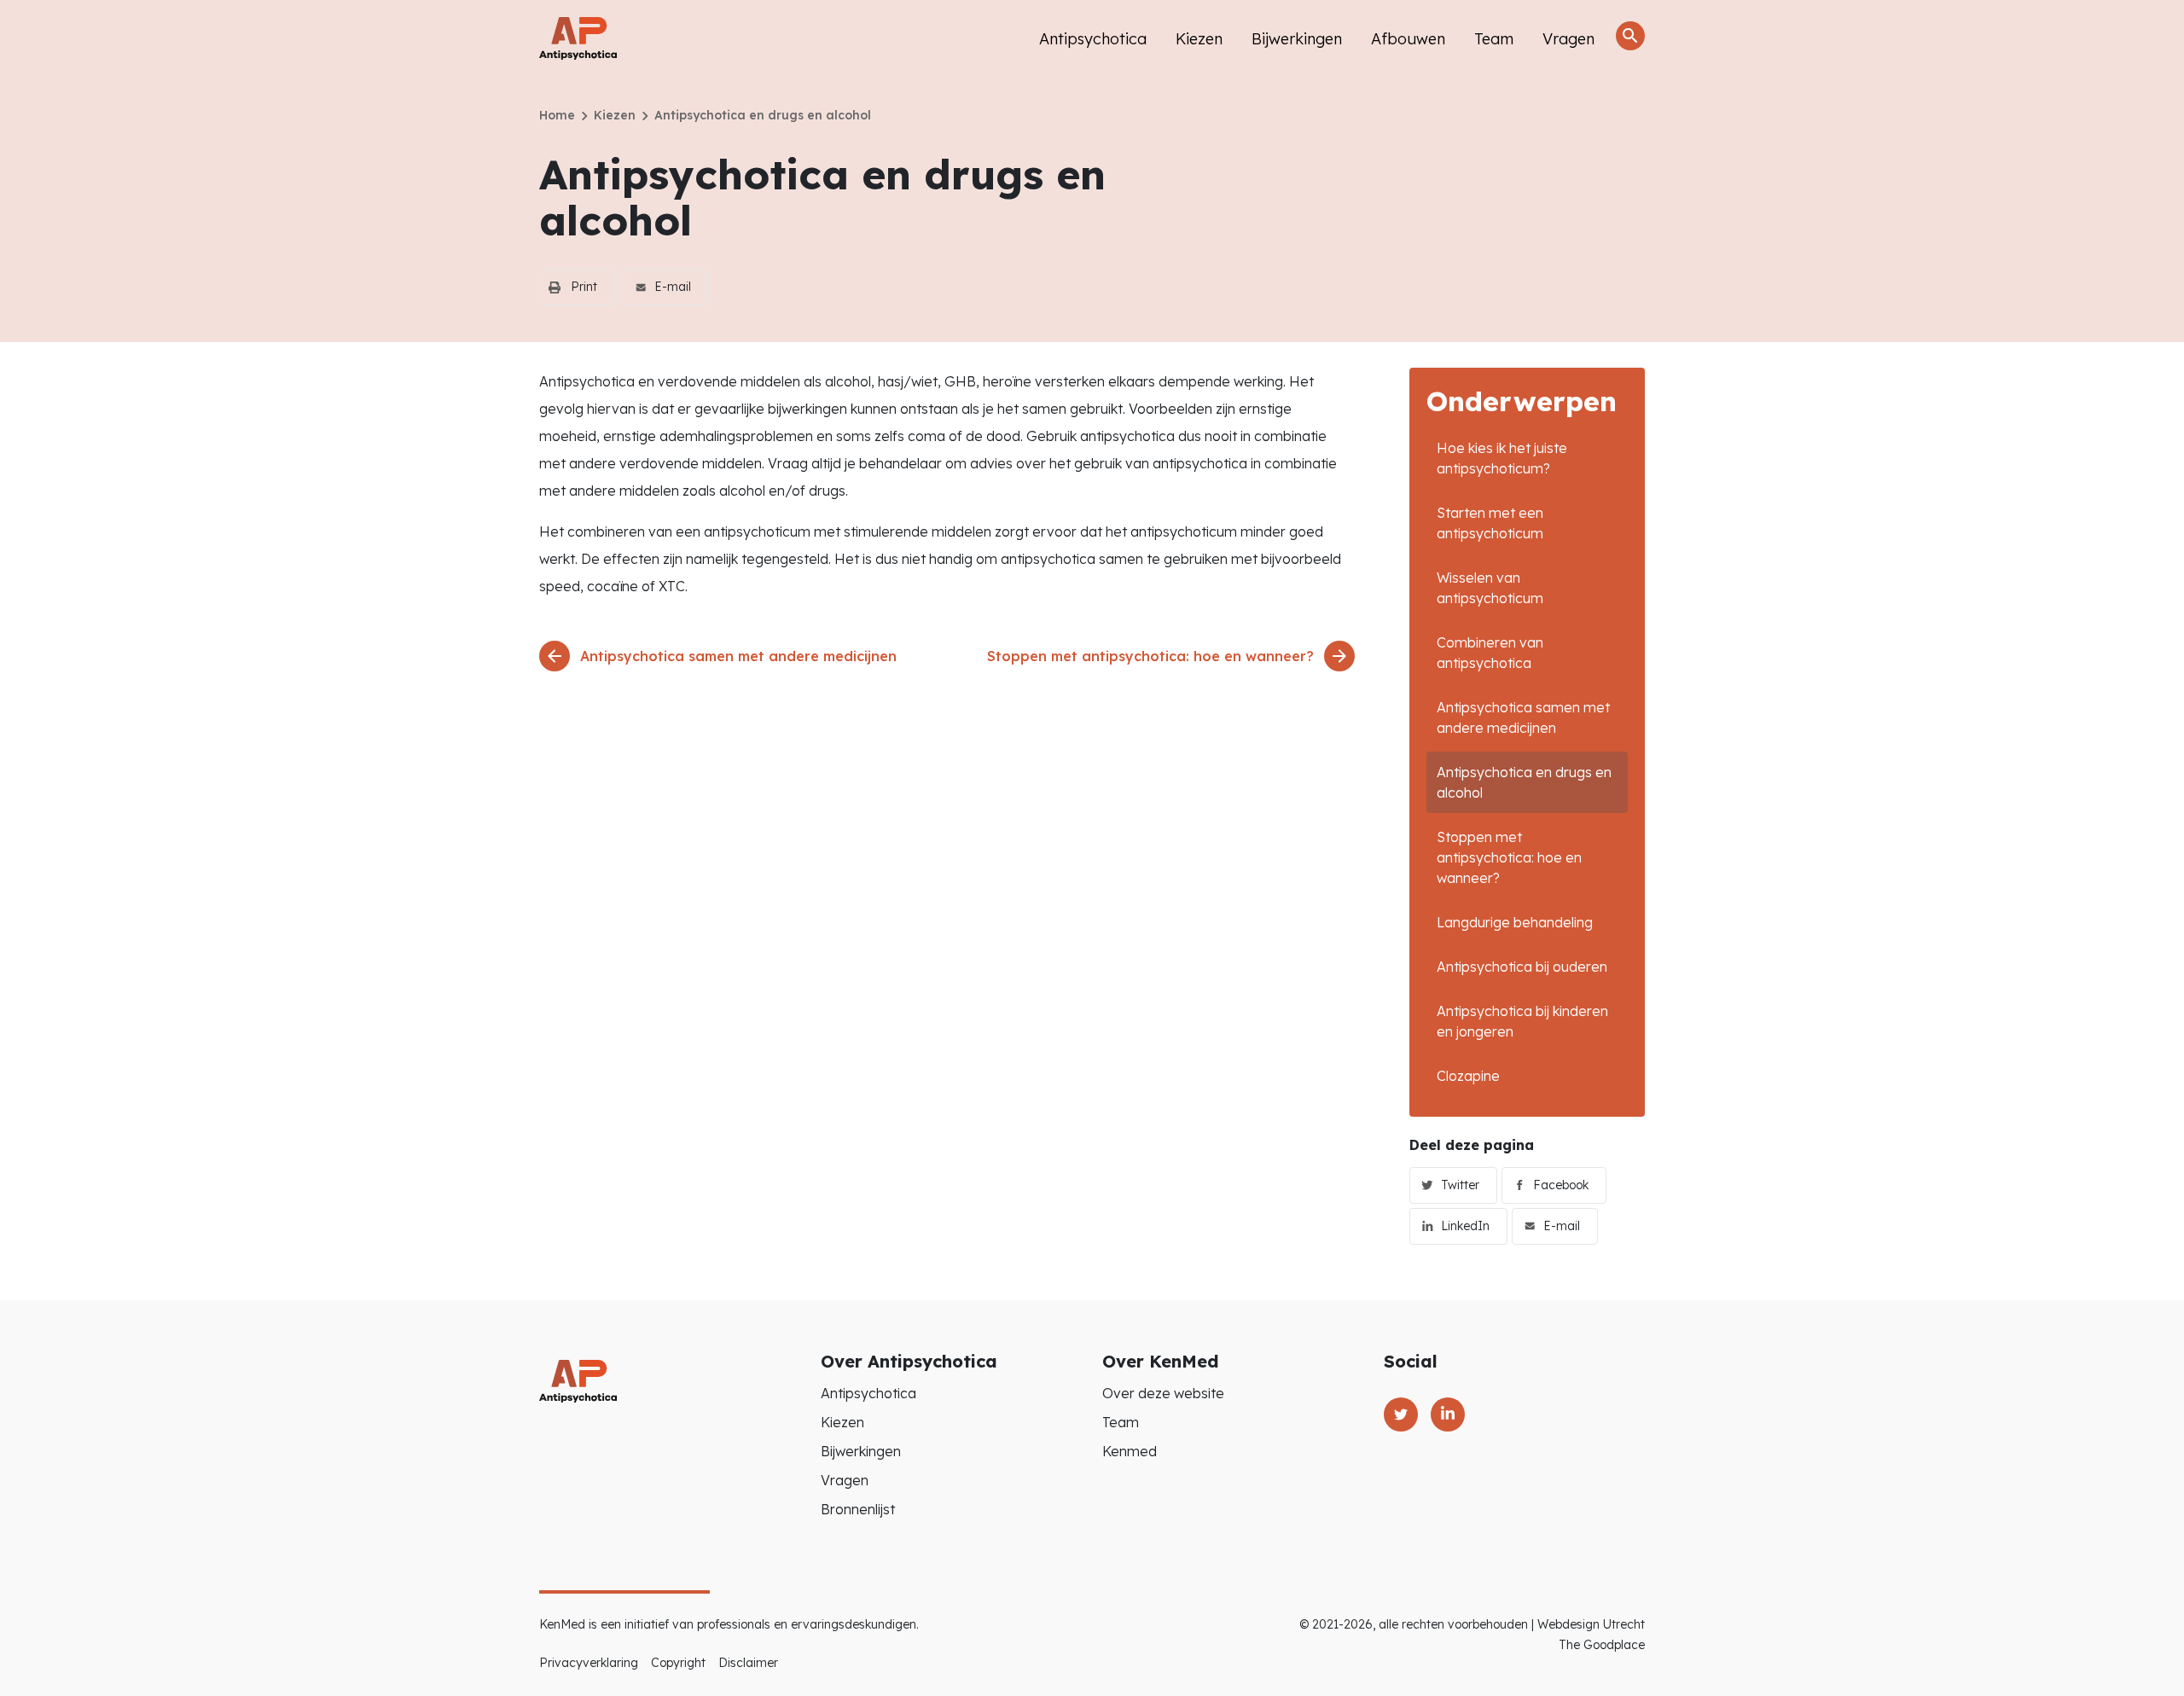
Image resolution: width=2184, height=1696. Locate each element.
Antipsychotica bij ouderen (1522, 967)
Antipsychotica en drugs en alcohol (1524, 782)
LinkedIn (1465, 1226)
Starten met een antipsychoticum (1490, 523)
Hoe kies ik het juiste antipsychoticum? (1502, 458)
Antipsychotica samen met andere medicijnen (1523, 717)
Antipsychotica (1093, 39)
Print (584, 287)
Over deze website (1163, 1393)
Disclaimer (748, 1663)
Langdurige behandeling (1515, 922)
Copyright (678, 1663)
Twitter (1460, 1185)
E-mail (673, 287)
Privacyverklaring (589, 1663)
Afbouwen (1408, 39)
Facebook (1561, 1185)
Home (557, 115)
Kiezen (1199, 39)
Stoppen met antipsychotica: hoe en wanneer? (1509, 857)
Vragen (1568, 39)
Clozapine (1468, 1076)
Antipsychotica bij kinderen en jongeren (1522, 1021)
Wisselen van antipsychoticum (1490, 588)
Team (1494, 39)
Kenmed (1130, 1451)
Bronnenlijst (858, 1509)
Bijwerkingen (1297, 39)
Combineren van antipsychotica (1490, 653)
